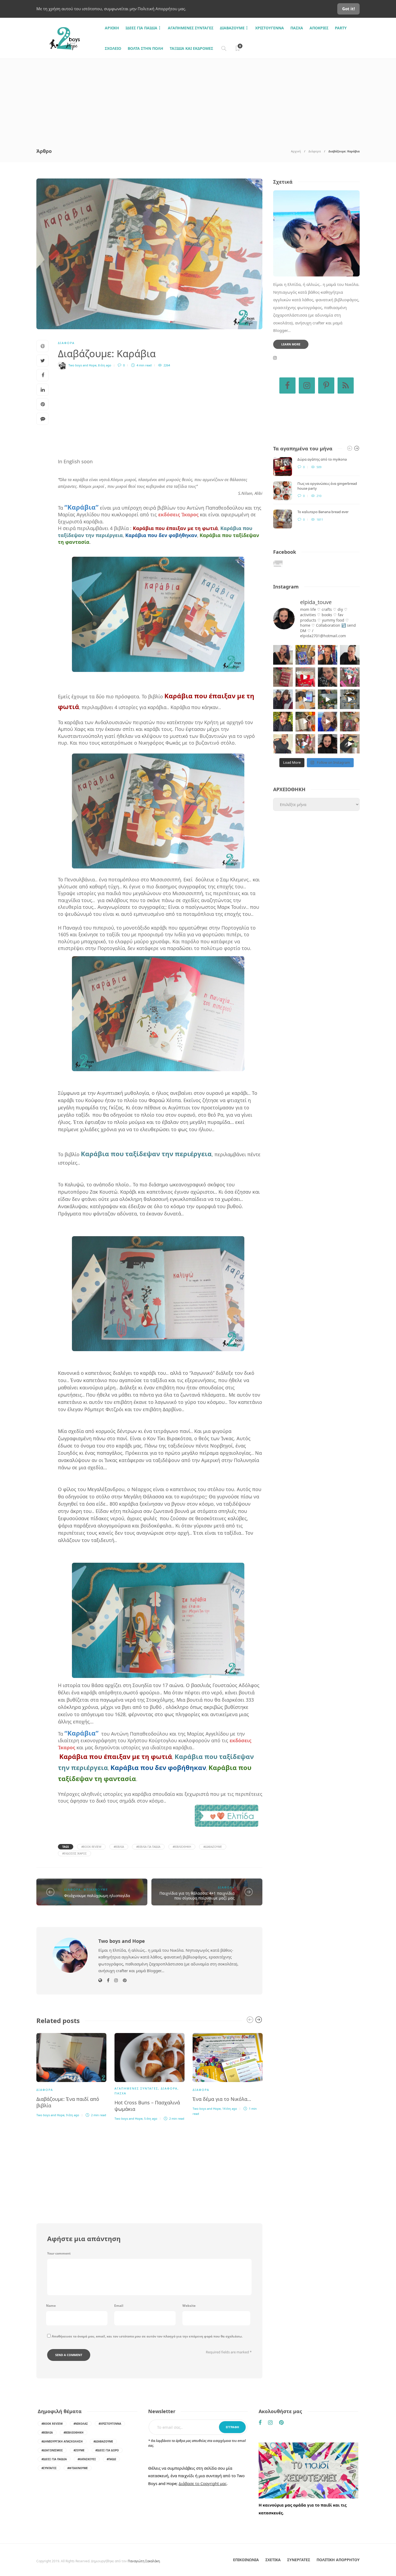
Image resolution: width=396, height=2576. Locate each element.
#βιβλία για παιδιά (148, 1847)
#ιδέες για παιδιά (54, 2459)
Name (51, 2306)
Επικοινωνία (246, 2560)
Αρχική (296, 151)
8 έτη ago (105, 365)
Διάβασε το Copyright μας (203, 2483)
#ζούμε (79, 2450)
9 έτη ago (73, 2115)
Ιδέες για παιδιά (141, 28)
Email (119, 2306)
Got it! (348, 9)
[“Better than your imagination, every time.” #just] (283, 655)
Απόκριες (319, 28)
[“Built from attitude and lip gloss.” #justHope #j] (350, 655)
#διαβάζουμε (213, 1847)
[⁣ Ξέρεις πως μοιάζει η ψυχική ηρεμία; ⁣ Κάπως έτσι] (328, 744)
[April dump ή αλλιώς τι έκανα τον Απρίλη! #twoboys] (328, 722)
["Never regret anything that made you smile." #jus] (328, 655)
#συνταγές (49, 2468)
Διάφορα (315, 151)
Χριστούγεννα (270, 28)
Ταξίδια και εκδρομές (191, 48)
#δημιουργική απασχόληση (62, 2441)
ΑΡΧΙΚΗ (112, 28)
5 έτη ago (151, 2118)
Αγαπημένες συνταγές (191, 28)
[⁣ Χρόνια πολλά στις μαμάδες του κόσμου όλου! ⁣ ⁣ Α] (283, 699)
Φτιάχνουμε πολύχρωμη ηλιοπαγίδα (97, 1896)
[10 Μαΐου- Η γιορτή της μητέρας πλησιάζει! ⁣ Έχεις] (350, 744)
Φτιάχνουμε (96, 1889)
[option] (71, 2074)
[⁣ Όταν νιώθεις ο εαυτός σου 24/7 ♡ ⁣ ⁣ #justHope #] (283, 744)
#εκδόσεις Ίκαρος (74, 1853)
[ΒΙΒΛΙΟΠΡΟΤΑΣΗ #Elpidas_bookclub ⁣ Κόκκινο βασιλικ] (283, 677)
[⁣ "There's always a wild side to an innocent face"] (328, 677)
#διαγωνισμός (52, 2450)
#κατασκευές (87, 2459)
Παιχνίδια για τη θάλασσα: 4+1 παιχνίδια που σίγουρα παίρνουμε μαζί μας (197, 1896)
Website (189, 2306)
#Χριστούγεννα (110, 2424)
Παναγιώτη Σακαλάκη (144, 2561)
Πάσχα (297, 28)
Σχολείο (113, 48)
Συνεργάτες (299, 2560)
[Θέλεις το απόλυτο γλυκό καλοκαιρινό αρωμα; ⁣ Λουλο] (350, 677)
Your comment (59, 2253)
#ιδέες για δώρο (107, 2450)
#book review (91, 1847)
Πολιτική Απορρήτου (338, 2560)
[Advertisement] (198, 99)
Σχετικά (273, 2560)
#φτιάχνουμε (78, 2468)
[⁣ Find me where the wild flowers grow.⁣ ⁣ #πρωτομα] (283, 722)
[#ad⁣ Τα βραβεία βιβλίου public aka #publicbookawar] (305, 699)
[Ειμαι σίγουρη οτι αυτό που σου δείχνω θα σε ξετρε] (305, 677)
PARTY (341, 28)
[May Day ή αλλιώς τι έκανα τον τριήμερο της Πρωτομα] (328, 699)
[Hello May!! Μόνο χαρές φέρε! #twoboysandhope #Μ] (305, 722)
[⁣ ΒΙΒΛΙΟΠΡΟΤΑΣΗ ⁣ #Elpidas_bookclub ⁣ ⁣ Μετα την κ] (350, 722)
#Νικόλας (81, 2424)
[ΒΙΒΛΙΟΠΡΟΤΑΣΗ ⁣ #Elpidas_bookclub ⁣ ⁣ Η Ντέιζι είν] (305, 655)
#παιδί (111, 2459)
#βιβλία (119, 1847)
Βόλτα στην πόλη (145, 48)
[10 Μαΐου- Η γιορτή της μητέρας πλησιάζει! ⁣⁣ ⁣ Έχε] (305, 744)
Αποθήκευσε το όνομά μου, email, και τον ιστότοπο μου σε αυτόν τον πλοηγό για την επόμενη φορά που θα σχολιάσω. (147, 2336)
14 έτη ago (230, 2109)
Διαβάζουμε (232, 28)
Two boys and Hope (82, 365)
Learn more (291, 344)
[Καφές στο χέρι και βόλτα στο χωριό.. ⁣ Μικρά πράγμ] (350, 699)
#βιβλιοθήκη (182, 1847)
